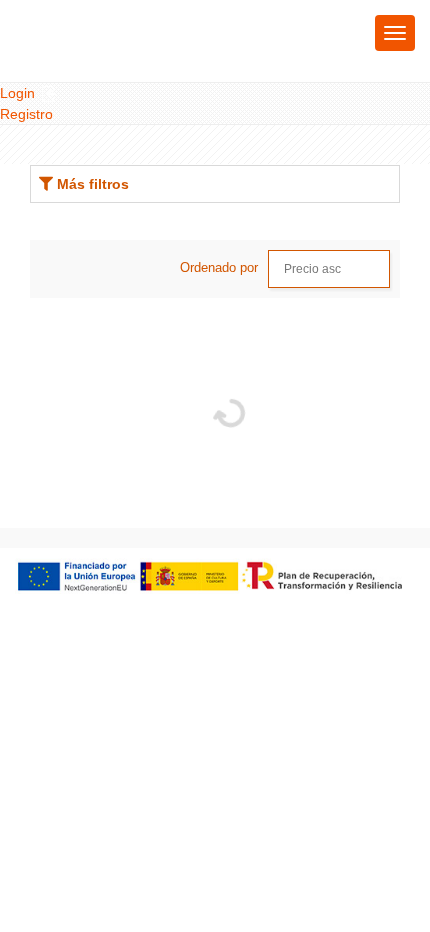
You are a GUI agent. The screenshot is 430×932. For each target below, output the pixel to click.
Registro (26, 114)
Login (19, 93)
